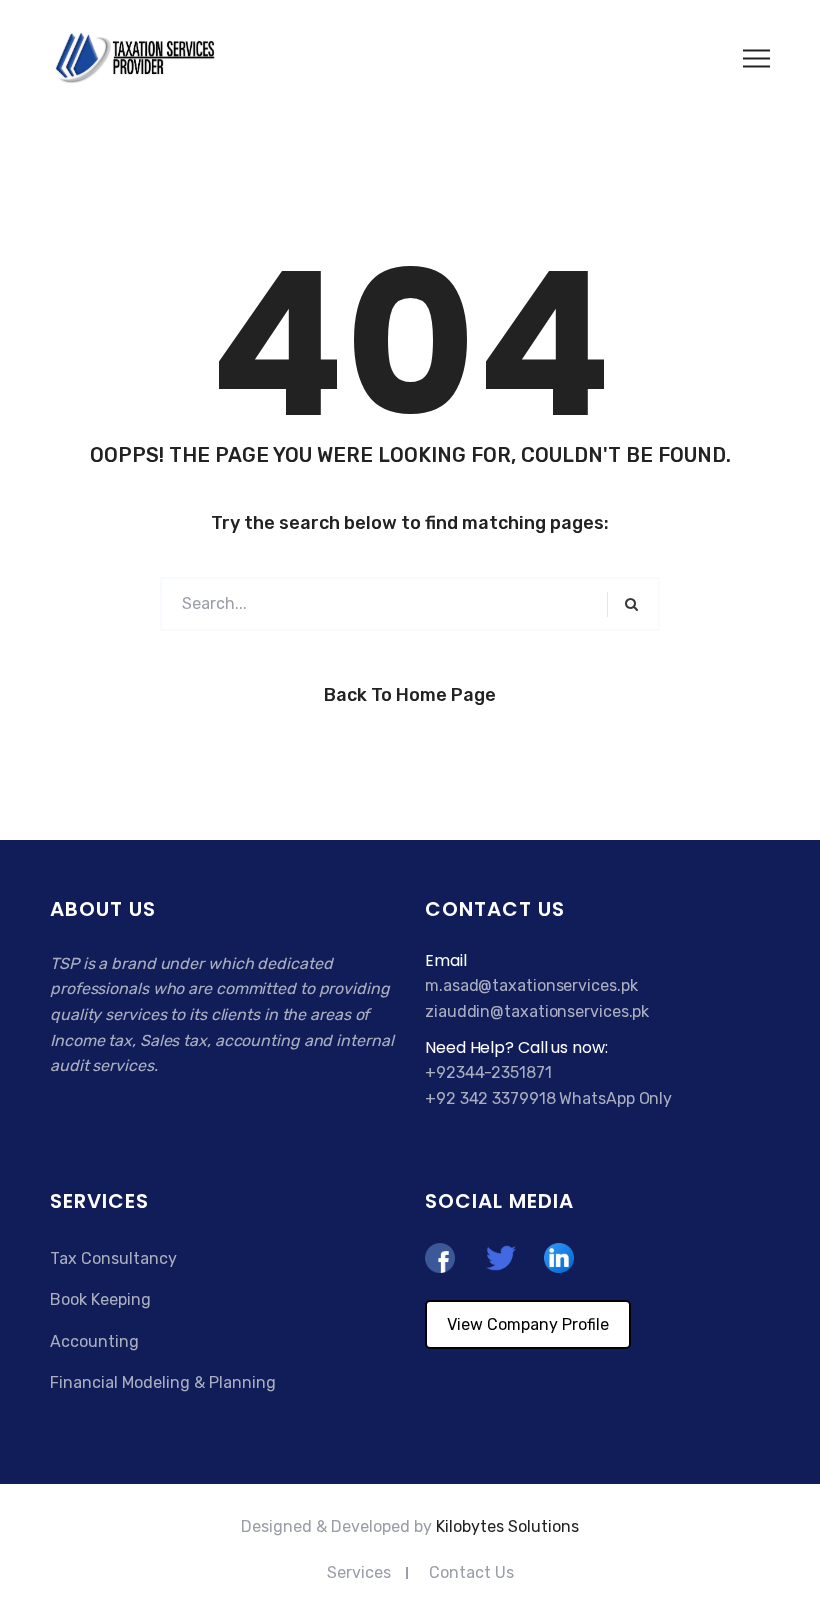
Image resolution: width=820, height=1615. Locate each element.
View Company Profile (528, 1324)
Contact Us (471, 1572)
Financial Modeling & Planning (163, 1382)
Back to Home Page (410, 695)
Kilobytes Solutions (507, 1526)
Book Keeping (100, 1299)
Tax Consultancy (113, 1258)
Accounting (94, 1341)
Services (359, 1572)
